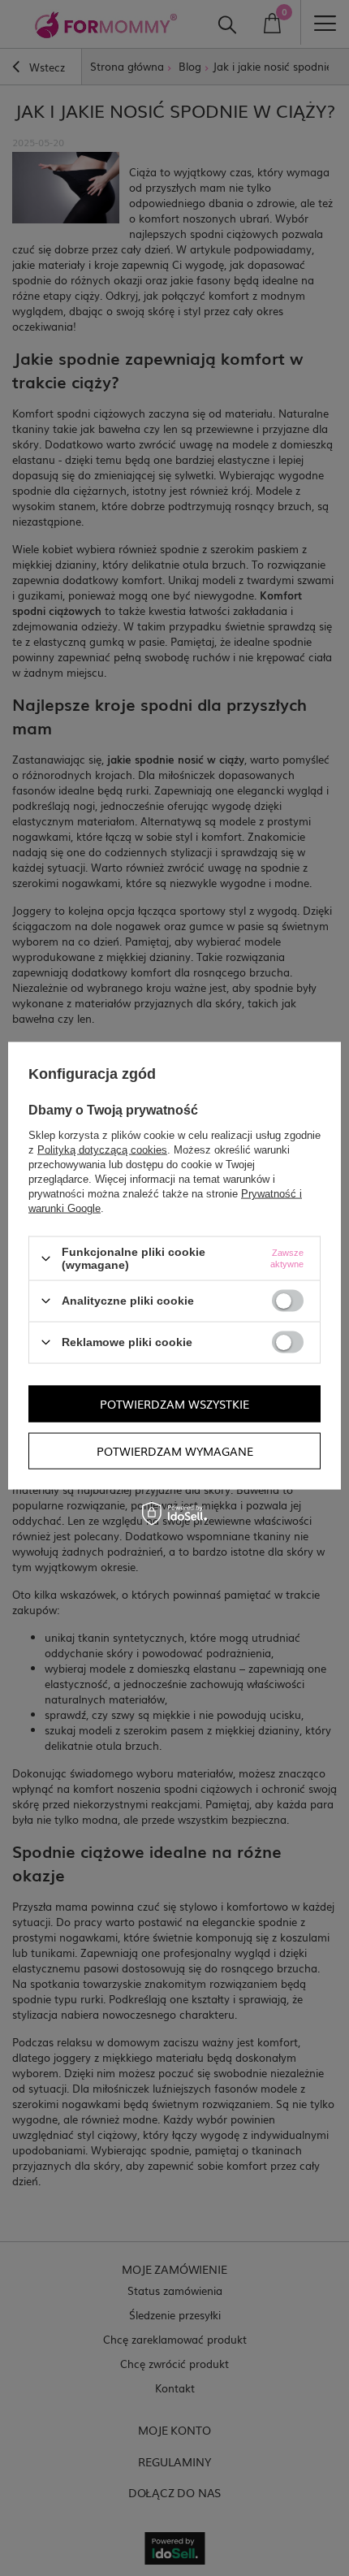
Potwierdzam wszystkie (174, 1404)
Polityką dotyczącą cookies (102, 1150)
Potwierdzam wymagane (175, 1451)
